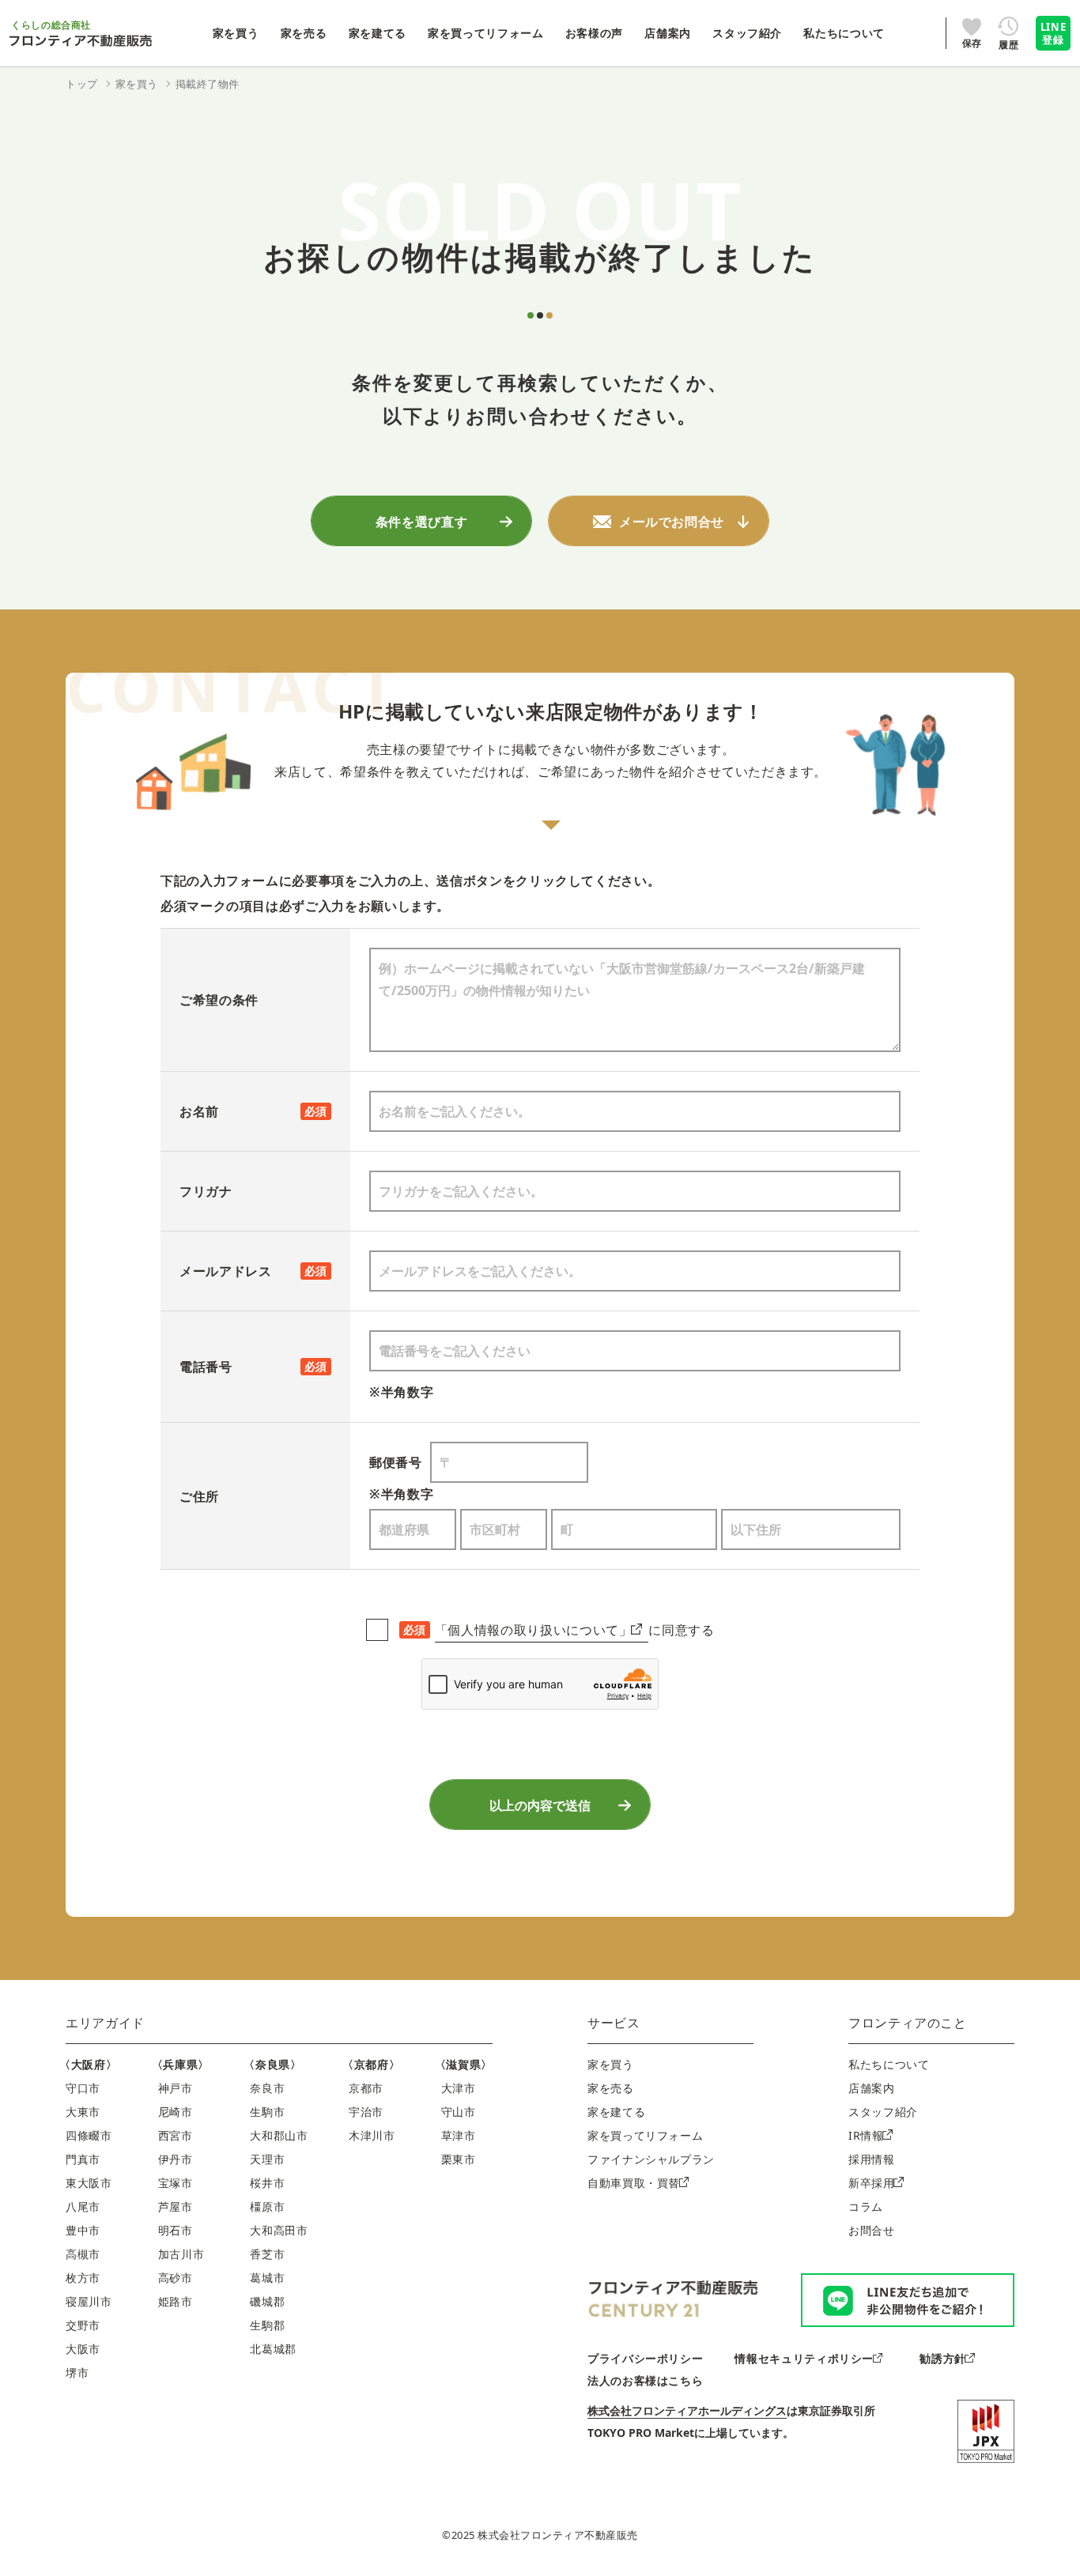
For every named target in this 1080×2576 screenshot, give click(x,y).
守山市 (459, 2112)
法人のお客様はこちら (645, 2380)
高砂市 (176, 2278)
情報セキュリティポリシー (804, 2358)
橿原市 (267, 2206)
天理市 (267, 2159)
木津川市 (372, 2135)
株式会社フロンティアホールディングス (687, 2410)
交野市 (83, 2325)
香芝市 (267, 2254)
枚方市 (83, 2278)
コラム (866, 2206)
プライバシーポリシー (645, 2358)
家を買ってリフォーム (645, 2135)
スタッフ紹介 (883, 2112)
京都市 (366, 2088)
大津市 (459, 2088)
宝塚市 (176, 2183)
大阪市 (83, 2349)
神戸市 (176, 2088)
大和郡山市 (279, 2135)
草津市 (459, 2135)
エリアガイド (105, 2023)
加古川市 (181, 2254)
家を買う (611, 2064)
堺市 (77, 2372)
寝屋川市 (89, 2301)
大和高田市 (279, 2230)
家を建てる (616, 2112)
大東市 (83, 2112)
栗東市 (459, 2159)
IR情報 (866, 2135)
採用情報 (872, 2159)
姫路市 (176, 2301)
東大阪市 (89, 2183)
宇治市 (366, 2112)
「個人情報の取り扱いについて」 (534, 1630)
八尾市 (83, 2206)
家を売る (611, 2088)
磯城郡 (267, 2301)
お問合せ (872, 2230)
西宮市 (176, 2135)
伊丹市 (176, 2159)
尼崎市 (176, 2112)
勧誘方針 (943, 2358)
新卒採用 (872, 2183)
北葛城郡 (273, 2349)
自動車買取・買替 (634, 2183)
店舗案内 (872, 2088)
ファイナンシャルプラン (651, 2159)
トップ (82, 84)
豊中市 (83, 2230)
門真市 (83, 2159)
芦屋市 (176, 2206)
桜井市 (267, 2183)
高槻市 (83, 2254)
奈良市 (267, 2088)
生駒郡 (267, 2325)
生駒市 (267, 2112)
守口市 (83, 2088)
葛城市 (267, 2278)
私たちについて (889, 2064)
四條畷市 (89, 2135)
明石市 (176, 2230)
